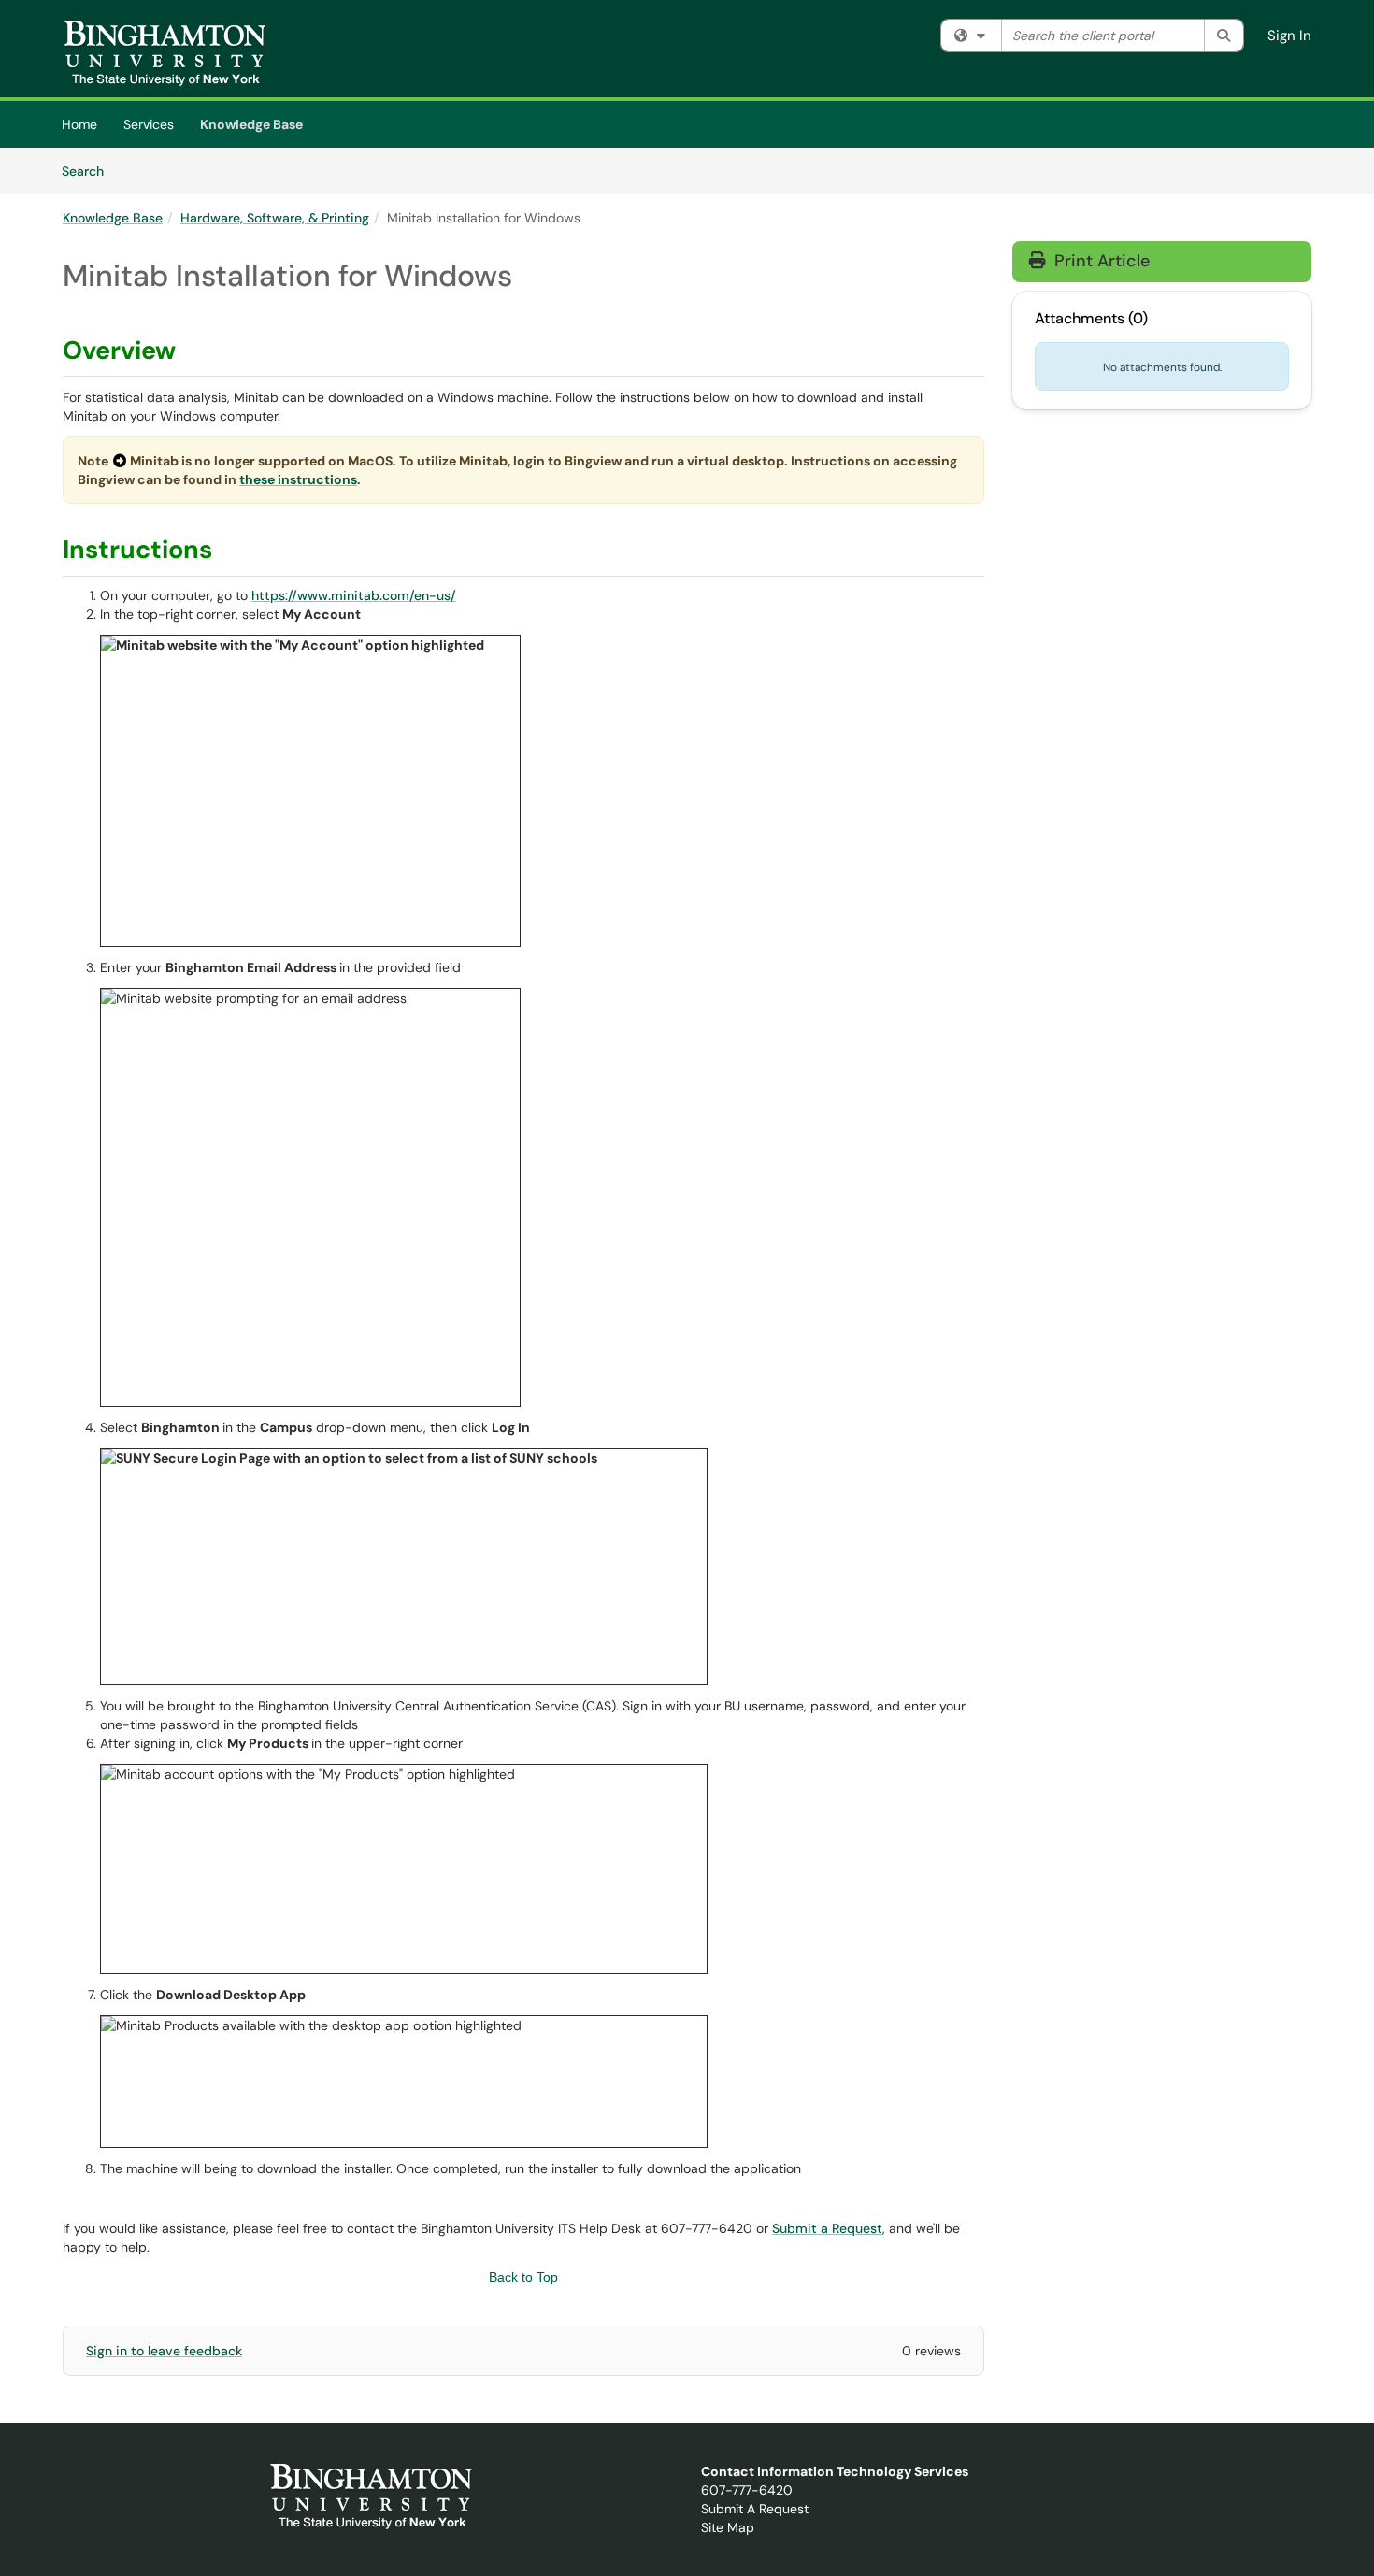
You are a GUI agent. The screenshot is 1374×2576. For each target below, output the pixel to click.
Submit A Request (755, 2509)
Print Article (1100, 261)
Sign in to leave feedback (164, 2351)
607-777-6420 (747, 2490)
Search (89, 171)
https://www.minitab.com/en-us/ (354, 595)
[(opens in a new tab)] (165, 53)
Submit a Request (827, 2228)
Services (149, 124)
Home (79, 124)
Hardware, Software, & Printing (275, 218)
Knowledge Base (251, 124)
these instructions (298, 479)
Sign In (1289, 36)
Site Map (728, 2527)
